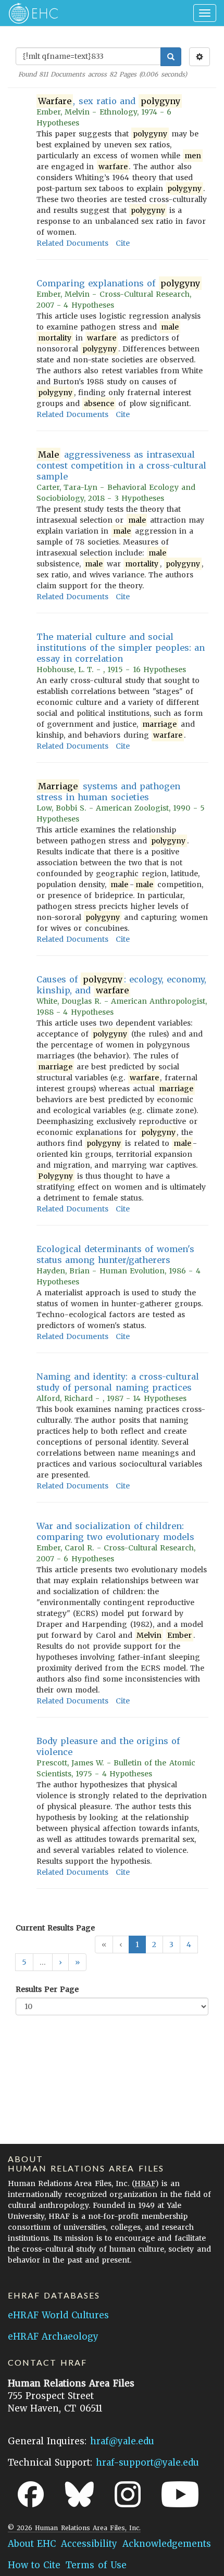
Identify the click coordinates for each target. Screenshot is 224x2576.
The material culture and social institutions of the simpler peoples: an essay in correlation (121, 648)
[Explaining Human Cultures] (30, 13)
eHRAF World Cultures (58, 2315)
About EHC (32, 2544)
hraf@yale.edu (122, 2441)
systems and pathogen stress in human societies (108, 792)
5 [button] (24, 1962)
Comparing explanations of (118, 283)
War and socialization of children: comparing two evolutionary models (115, 1531)
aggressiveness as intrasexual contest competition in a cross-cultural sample (121, 465)
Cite (123, 243)
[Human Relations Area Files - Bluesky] (79, 2494)
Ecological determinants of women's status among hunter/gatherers (115, 1254)
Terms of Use (96, 2565)
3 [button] (171, 1944)
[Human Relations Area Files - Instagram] (128, 2494)
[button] (60, 1962)
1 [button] (137, 1944)
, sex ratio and (109, 101)
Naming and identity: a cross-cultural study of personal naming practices (118, 1382)
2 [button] (154, 1944)
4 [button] (189, 1944)
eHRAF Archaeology (53, 2337)
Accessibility (89, 2544)
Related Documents (72, 243)
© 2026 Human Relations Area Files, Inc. (74, 2528)
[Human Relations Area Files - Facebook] (31, 2494)
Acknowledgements (167, 2544)
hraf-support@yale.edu (147, 2463)
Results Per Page (47, 1989)
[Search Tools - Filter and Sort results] (200, 57)
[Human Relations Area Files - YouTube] (180, 2494)
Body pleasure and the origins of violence (108, 1746)
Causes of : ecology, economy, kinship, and (121, 985)
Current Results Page (55, 1928)
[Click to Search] (171, 57)
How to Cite (34, 2565)
